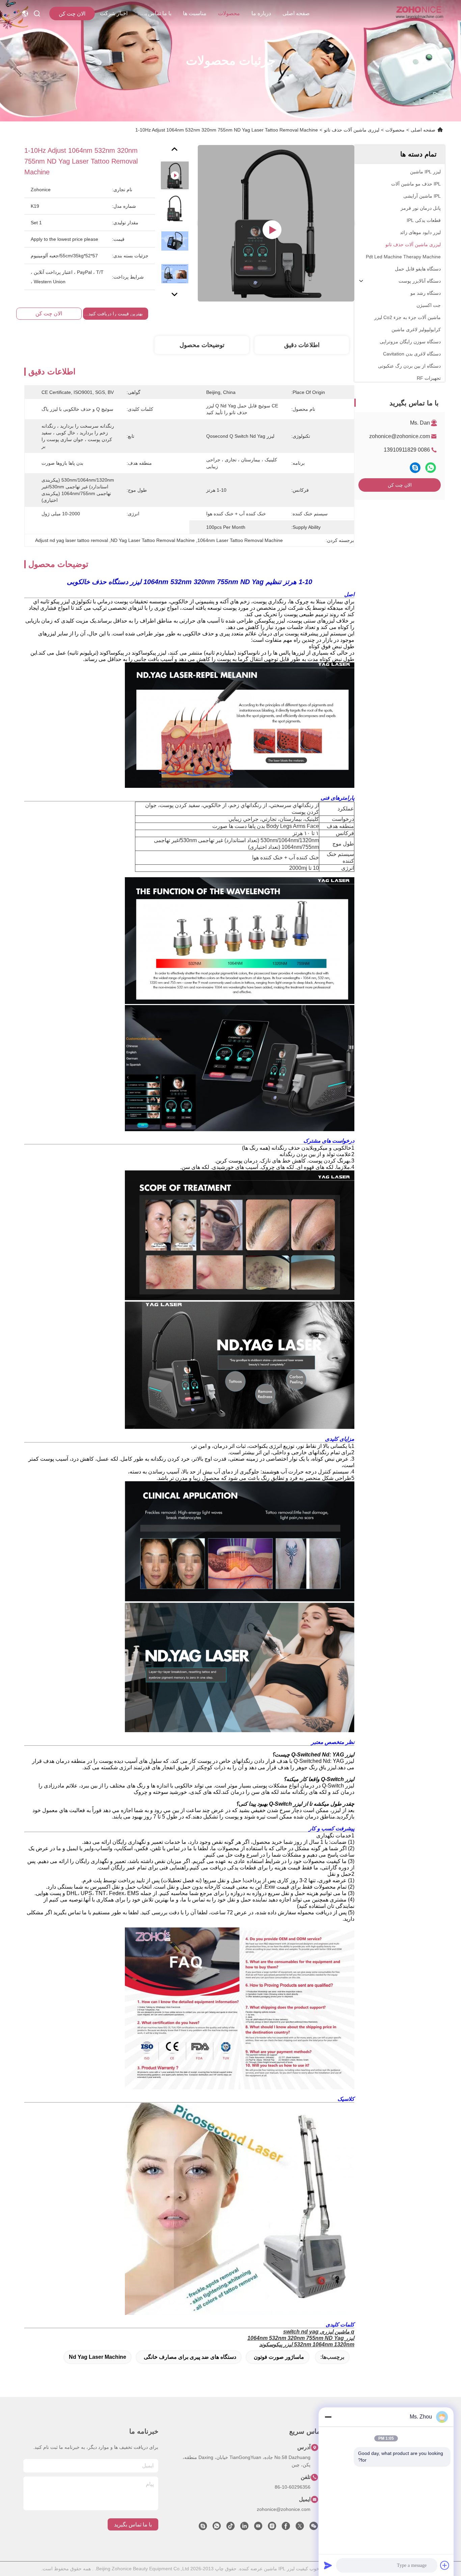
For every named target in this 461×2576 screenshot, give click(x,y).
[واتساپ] (431, 468)
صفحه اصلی (296, 13)
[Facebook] (286, 2528)
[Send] (328, 2565)
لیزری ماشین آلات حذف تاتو (352, 130)
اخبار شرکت (114, 13)
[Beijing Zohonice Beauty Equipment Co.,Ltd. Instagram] (272, 2528)
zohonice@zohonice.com (400, 436)
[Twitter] (300, 2528)
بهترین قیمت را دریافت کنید (115, 314)
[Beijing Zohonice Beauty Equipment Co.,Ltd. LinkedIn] (244, 2528)
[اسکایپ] (415, 468)
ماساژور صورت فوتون (279, 2357)
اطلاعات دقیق (302, 345)
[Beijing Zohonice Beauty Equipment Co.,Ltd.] (419, 13)
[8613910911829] (217, 2528)
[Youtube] (258, 2528)
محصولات (229, 13)
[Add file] (445, 2565)
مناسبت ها (195, 13)
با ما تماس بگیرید (155, 13)
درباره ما (261, 13)
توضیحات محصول (202, 345)
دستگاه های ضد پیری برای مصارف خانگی (190, 2357)
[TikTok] (231, 2528)
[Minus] (328, 2417)
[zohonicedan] (203, 2528)
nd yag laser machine (98, 2357)
